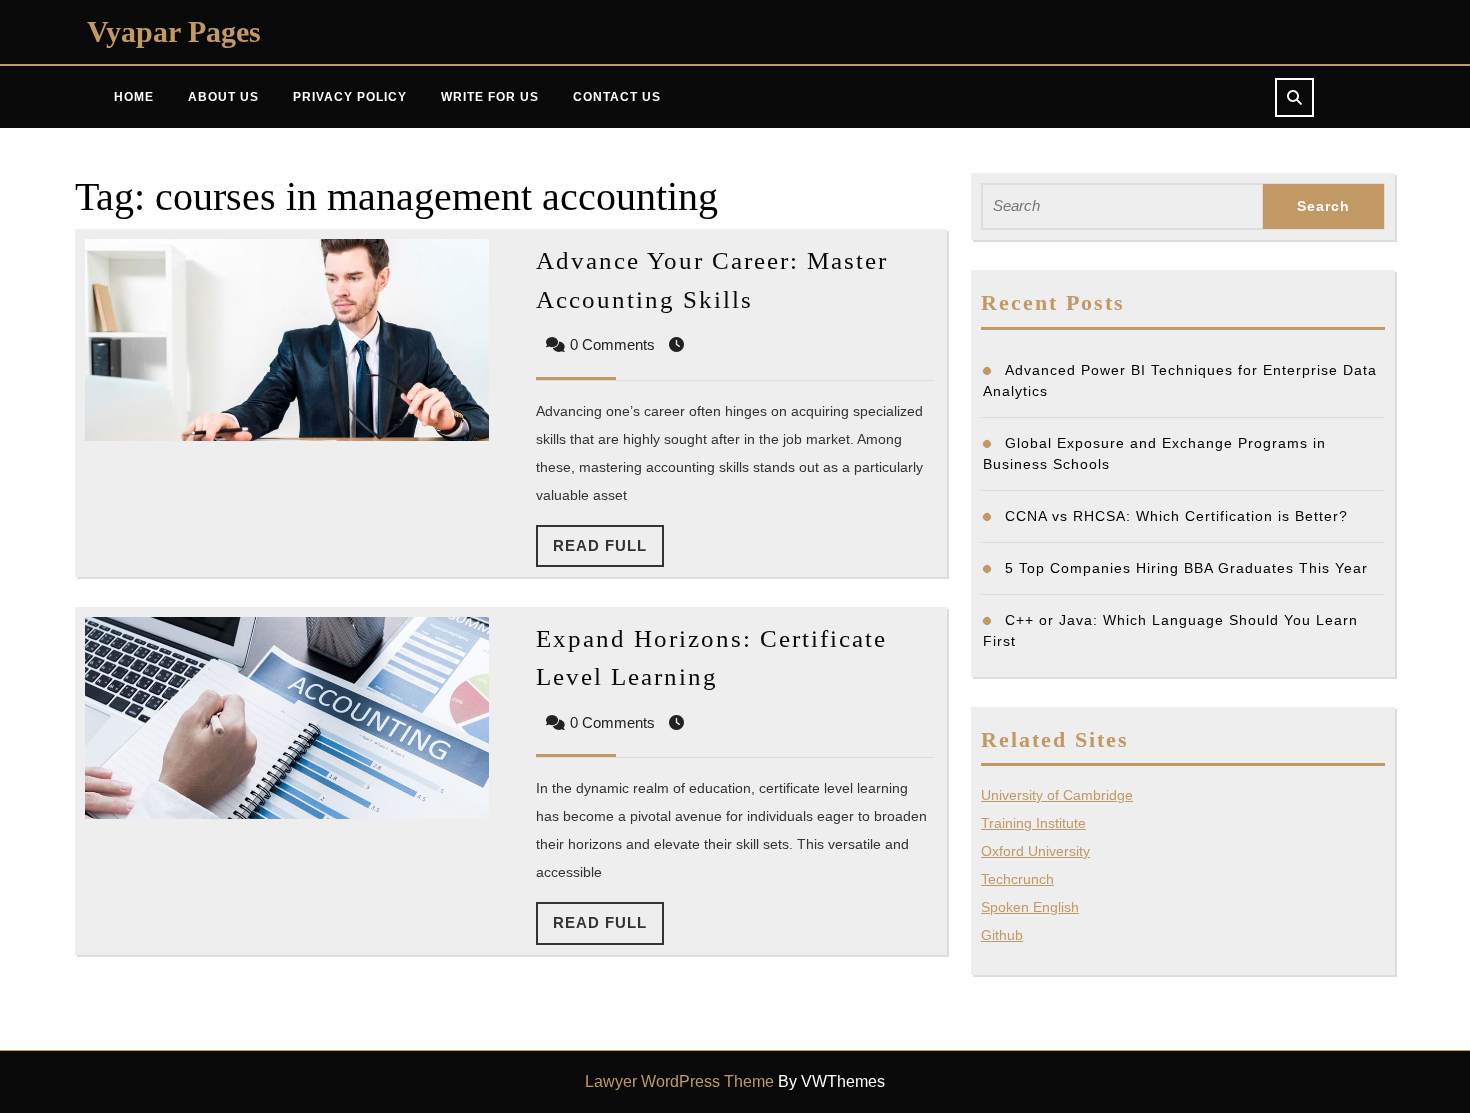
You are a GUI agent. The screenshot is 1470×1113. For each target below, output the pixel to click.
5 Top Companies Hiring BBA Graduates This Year (1186, 568)
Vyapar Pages (174, 31)
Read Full (608, 552)
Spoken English (1030, 907)
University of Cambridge (1057, 795)
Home (134, 97)
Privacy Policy (350, 97)
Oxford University (1035, 851)
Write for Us (490, 97)
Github (1002, 935)
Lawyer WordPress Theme (679, 1081)
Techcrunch (1017, 879)
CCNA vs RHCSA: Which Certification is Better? (1176, 516)
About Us (223, 97)
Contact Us (617, 97)
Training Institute (1033, 823)
